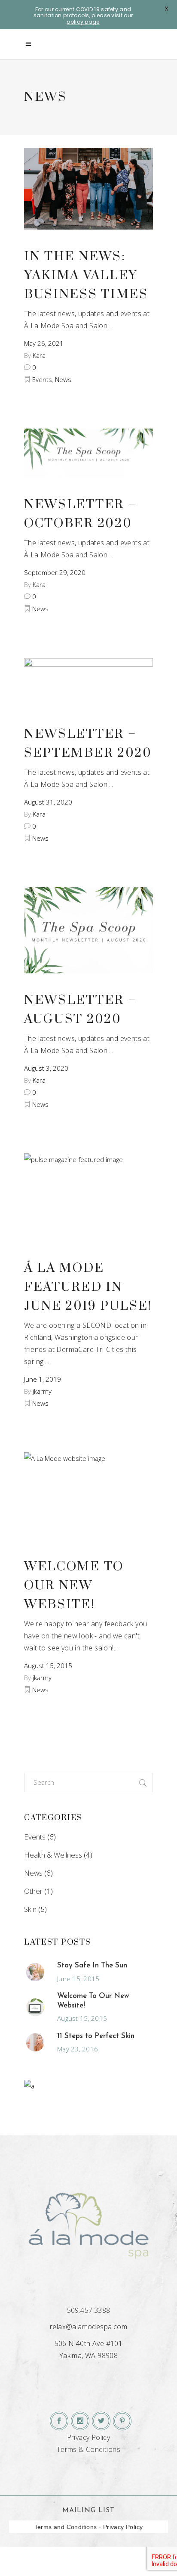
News (63, 379)
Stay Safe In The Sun (92, 1965)
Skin (30, 1909)
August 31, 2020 (48, 802)
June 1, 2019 (43, 1379)
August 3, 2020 (46, 1068)
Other (33, 1891)
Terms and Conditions (66, 2527)
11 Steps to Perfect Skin (96, 2036)
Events (42, 379)
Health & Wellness (53, 1855)
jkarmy (42, 1391)
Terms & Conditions (88, 2449)
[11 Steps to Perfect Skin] (35, 2042)
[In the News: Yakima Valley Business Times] (88, 189)
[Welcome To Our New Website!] (88, 1496)
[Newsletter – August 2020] (88, 930)
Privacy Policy (89, 2437)
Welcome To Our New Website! (74, 1586)
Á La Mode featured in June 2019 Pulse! (88, 1287)
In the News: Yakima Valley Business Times (86, 275)
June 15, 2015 (78, 1979)
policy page (83, 22)
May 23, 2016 (78, 2049)
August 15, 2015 (48, 1666)
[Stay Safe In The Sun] (35, 1972)
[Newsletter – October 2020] (88, 453)
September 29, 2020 (55, 572)
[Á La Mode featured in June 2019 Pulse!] (88, 1197)
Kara (39, 355)
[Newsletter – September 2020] (88, 683)
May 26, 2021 (44, 343)
